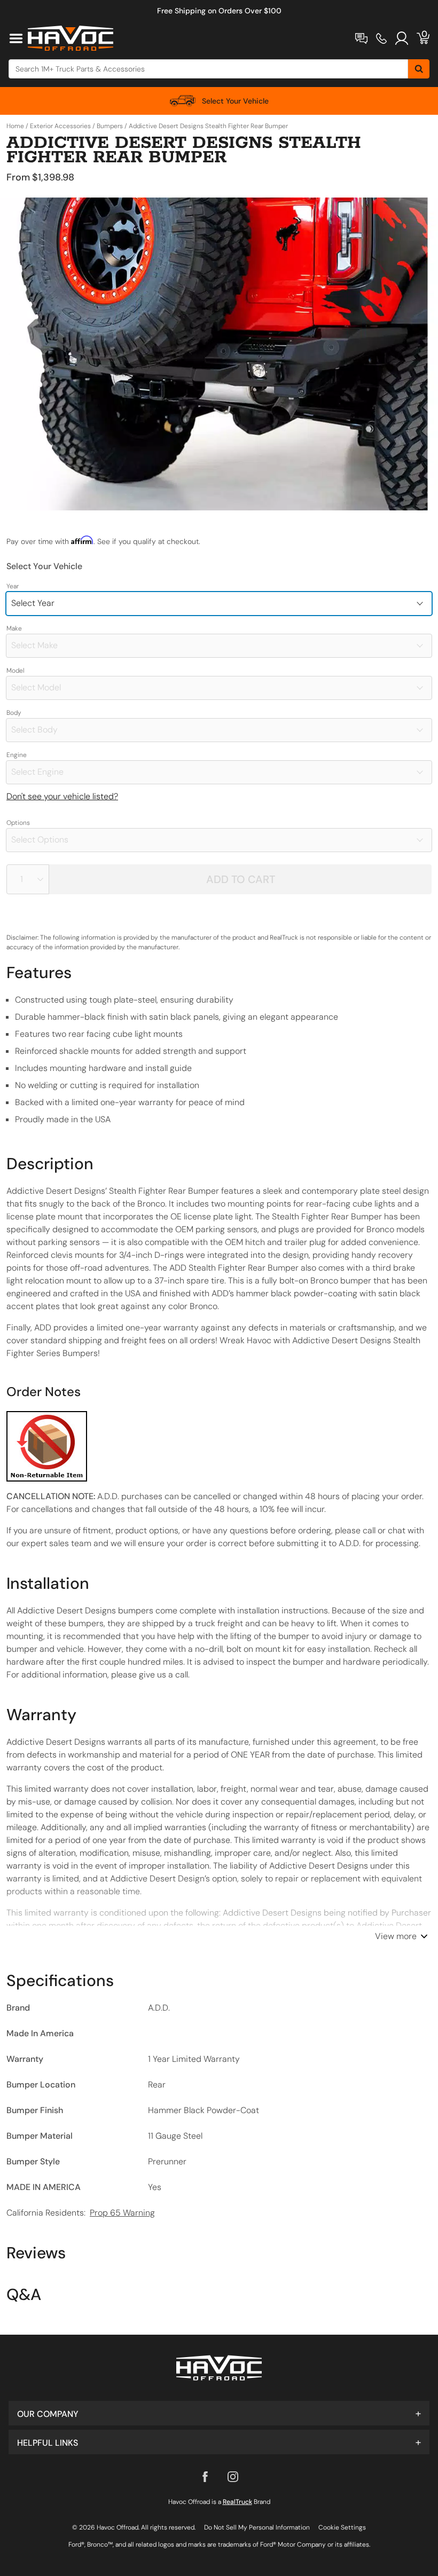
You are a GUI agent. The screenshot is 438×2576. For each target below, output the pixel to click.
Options (18, 823)
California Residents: (81, 2213)
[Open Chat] (361, 38)
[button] (219, 2413)
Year (13, 586)
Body (14, 713)
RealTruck (237, 2502)
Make (14, 628)
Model (15, 671)
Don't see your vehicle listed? (62, 796)
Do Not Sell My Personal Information (257, 2527)
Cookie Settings (342, 2527)
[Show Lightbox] (219, 354)
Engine (17, 755)
